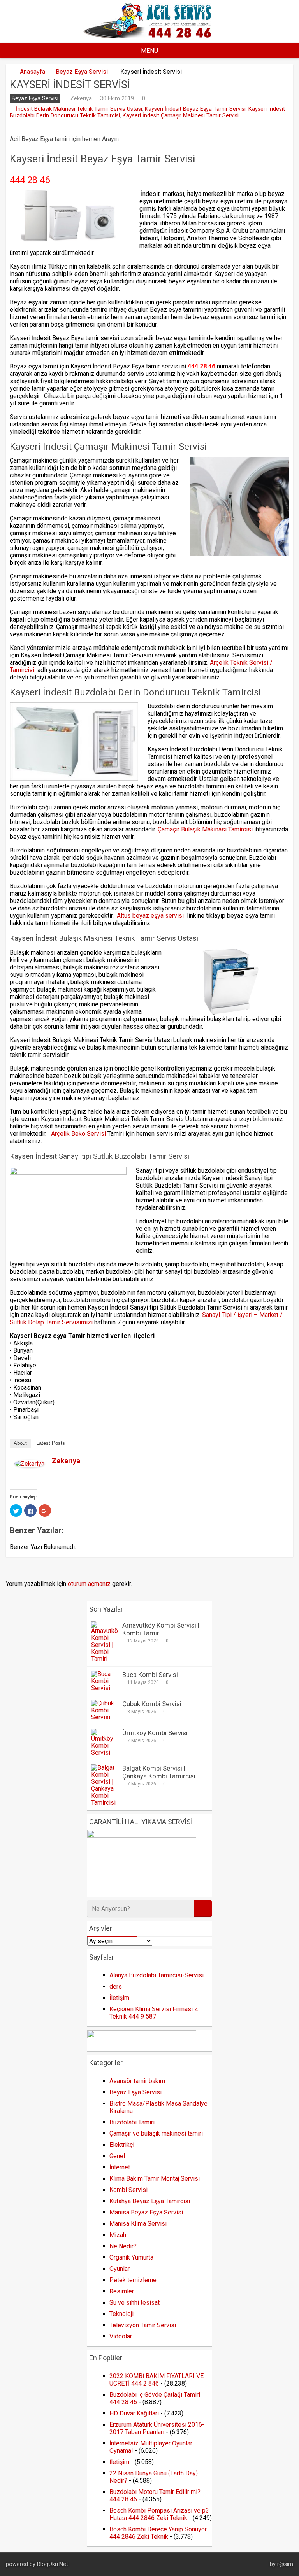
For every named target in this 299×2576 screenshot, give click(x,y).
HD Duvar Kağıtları (134, 2413)
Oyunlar (120, 2269)
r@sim (285, 2564)
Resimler (122, 2291)
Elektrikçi (122, 2145)
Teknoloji (121, 2314)
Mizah (118, 2235)
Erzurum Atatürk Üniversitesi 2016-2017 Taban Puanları (157, 2428)
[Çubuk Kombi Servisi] (105, 1717)
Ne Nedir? (123, 2246)
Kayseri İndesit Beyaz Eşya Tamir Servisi (195, 109)
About (20, 1443)
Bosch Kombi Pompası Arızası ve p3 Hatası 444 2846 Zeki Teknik (159, 2514)
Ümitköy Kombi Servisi (155, 1733)
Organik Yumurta (131, 2257)
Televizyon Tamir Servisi (143, 2325)
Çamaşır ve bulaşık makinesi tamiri (156, 2133)
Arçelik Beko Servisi (78, 1134)
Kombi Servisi (128, 2190)
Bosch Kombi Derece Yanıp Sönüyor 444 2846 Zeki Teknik (158, 2533)
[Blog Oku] (149, 36)
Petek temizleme (133, 2280)
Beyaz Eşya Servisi (82, 72)
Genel (117, 2156)
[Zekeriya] (29, 1465)
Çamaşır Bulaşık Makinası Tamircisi (205, 829)
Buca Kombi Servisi (150, 1675)
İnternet (120, 2167)
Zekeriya (81, 98)
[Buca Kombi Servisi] (105, 1688)
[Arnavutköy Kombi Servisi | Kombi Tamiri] (105, 1659)
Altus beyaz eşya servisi (151, 916)
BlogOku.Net (53, 2564)
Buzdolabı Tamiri (132, 2122)
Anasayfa (33, 72)
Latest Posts (51, 1443)
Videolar (121, 2336)
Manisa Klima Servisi (138, 2224)
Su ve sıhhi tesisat (135, 2303)
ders (116, 1987)
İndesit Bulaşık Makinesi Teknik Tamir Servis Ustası (79, 109)
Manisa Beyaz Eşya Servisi (146, 2212)
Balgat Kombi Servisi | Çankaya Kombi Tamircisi (159, 1772)
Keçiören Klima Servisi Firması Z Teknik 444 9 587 (154, 2013)
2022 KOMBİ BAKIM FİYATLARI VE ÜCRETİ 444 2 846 (157, 2380)
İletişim (119, 1998)
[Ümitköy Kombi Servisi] (105, 1753)
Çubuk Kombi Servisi (152, 1704)
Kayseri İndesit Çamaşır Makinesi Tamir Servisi (181, 116)
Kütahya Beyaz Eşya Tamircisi (150, 2201)
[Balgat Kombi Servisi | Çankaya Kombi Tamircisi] (105, 1803)
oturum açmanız (89, 1584)
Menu (149, 51)
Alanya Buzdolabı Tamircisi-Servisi (157, 1975)
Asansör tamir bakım (137, 2081)
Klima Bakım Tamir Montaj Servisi (155, 2179)
